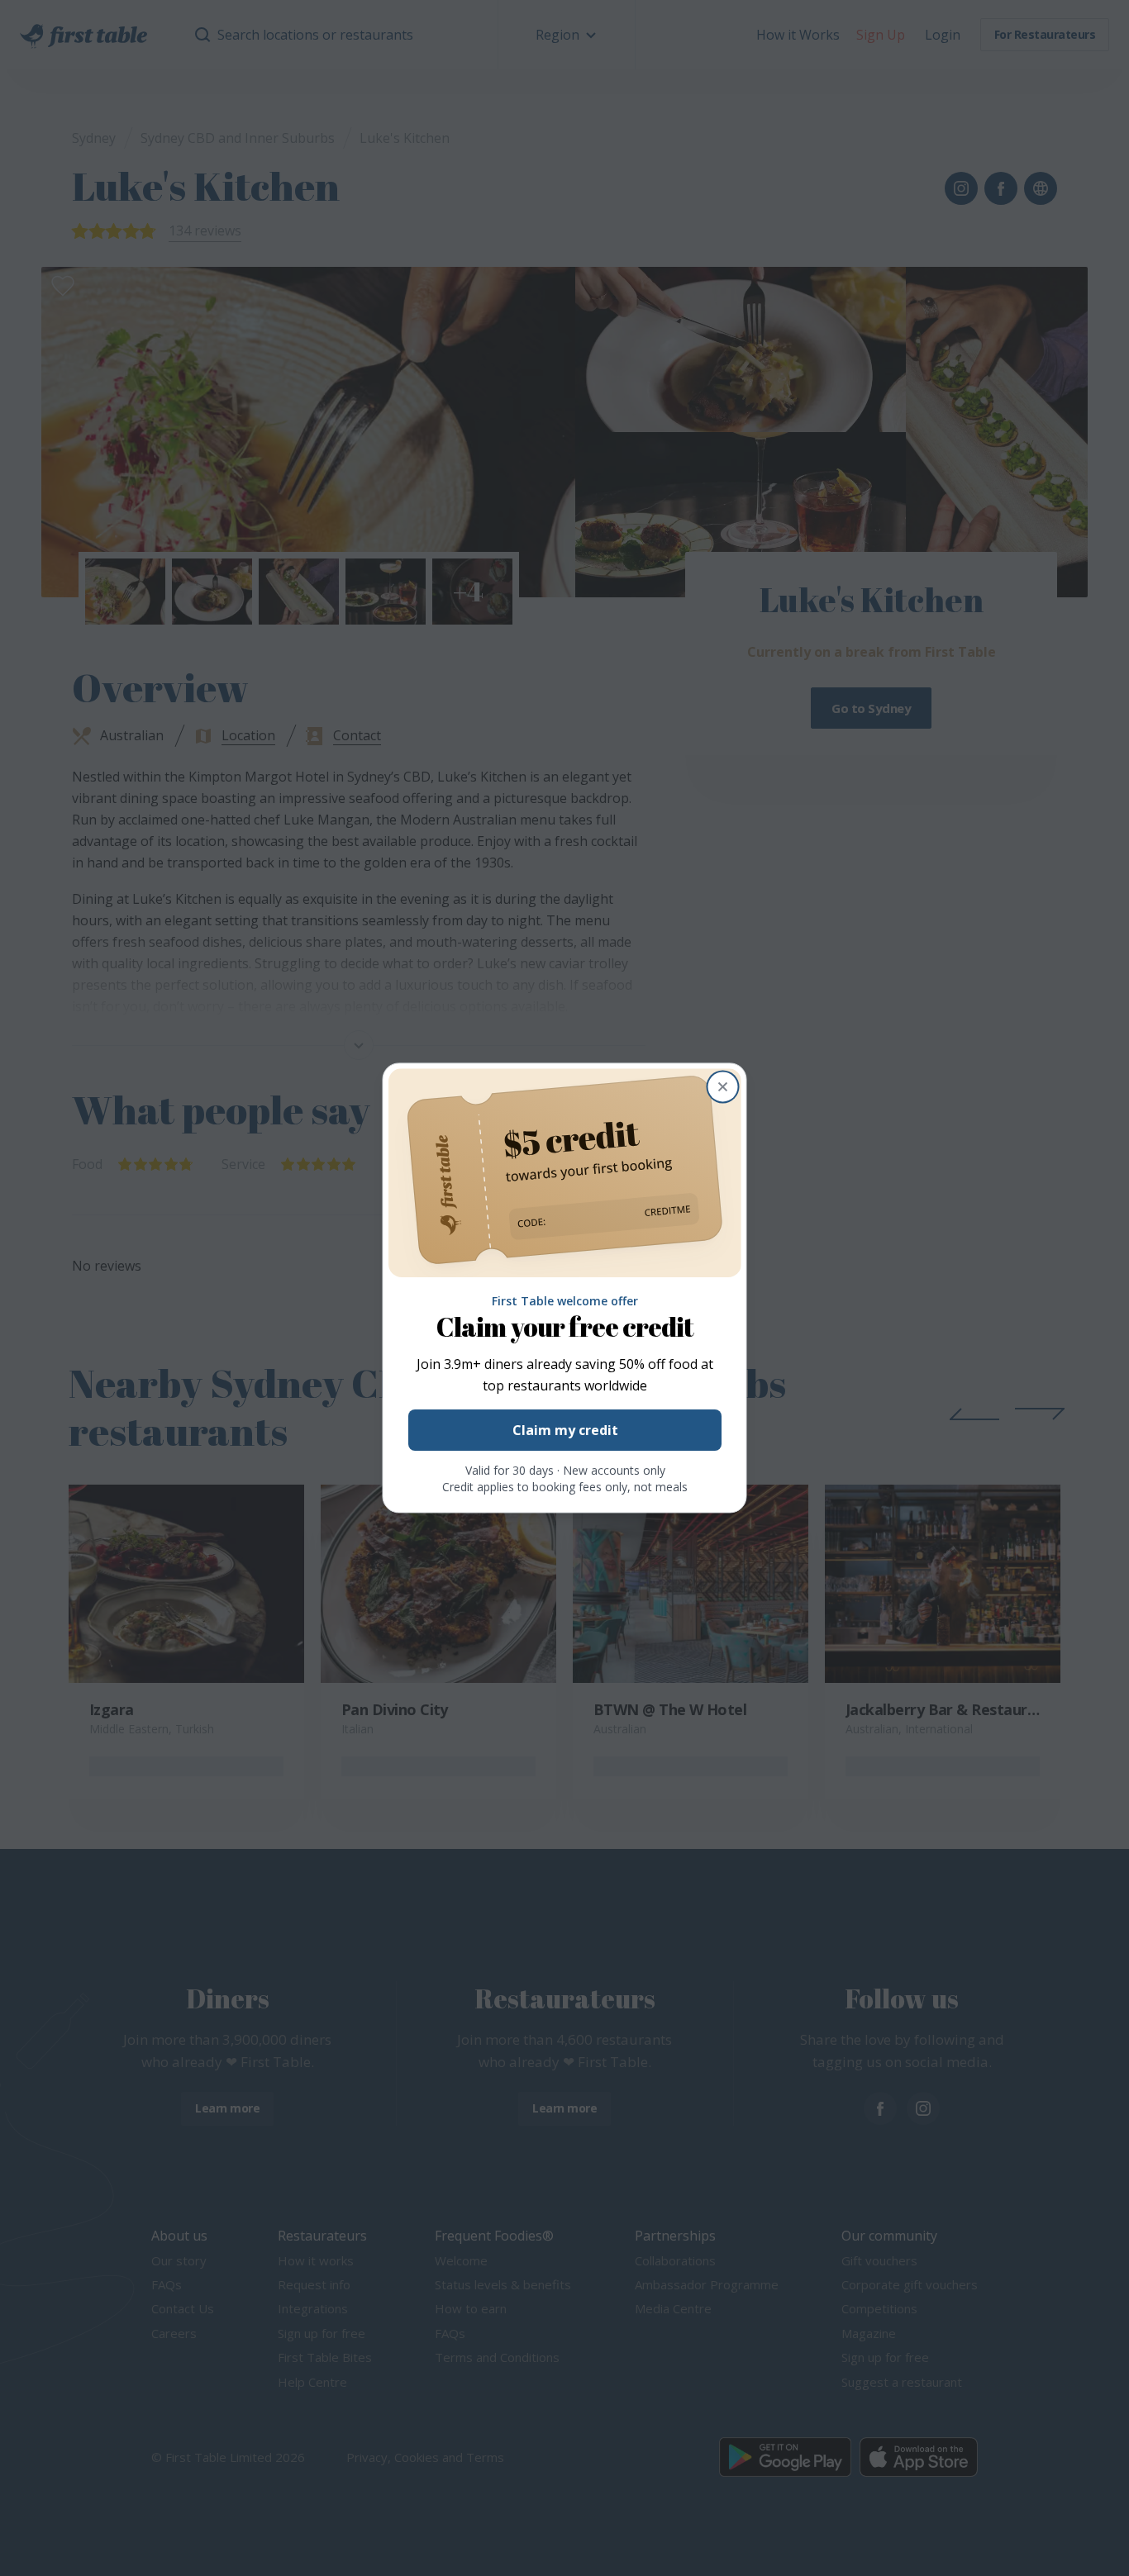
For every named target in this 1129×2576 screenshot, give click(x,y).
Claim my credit (564, 1431)
